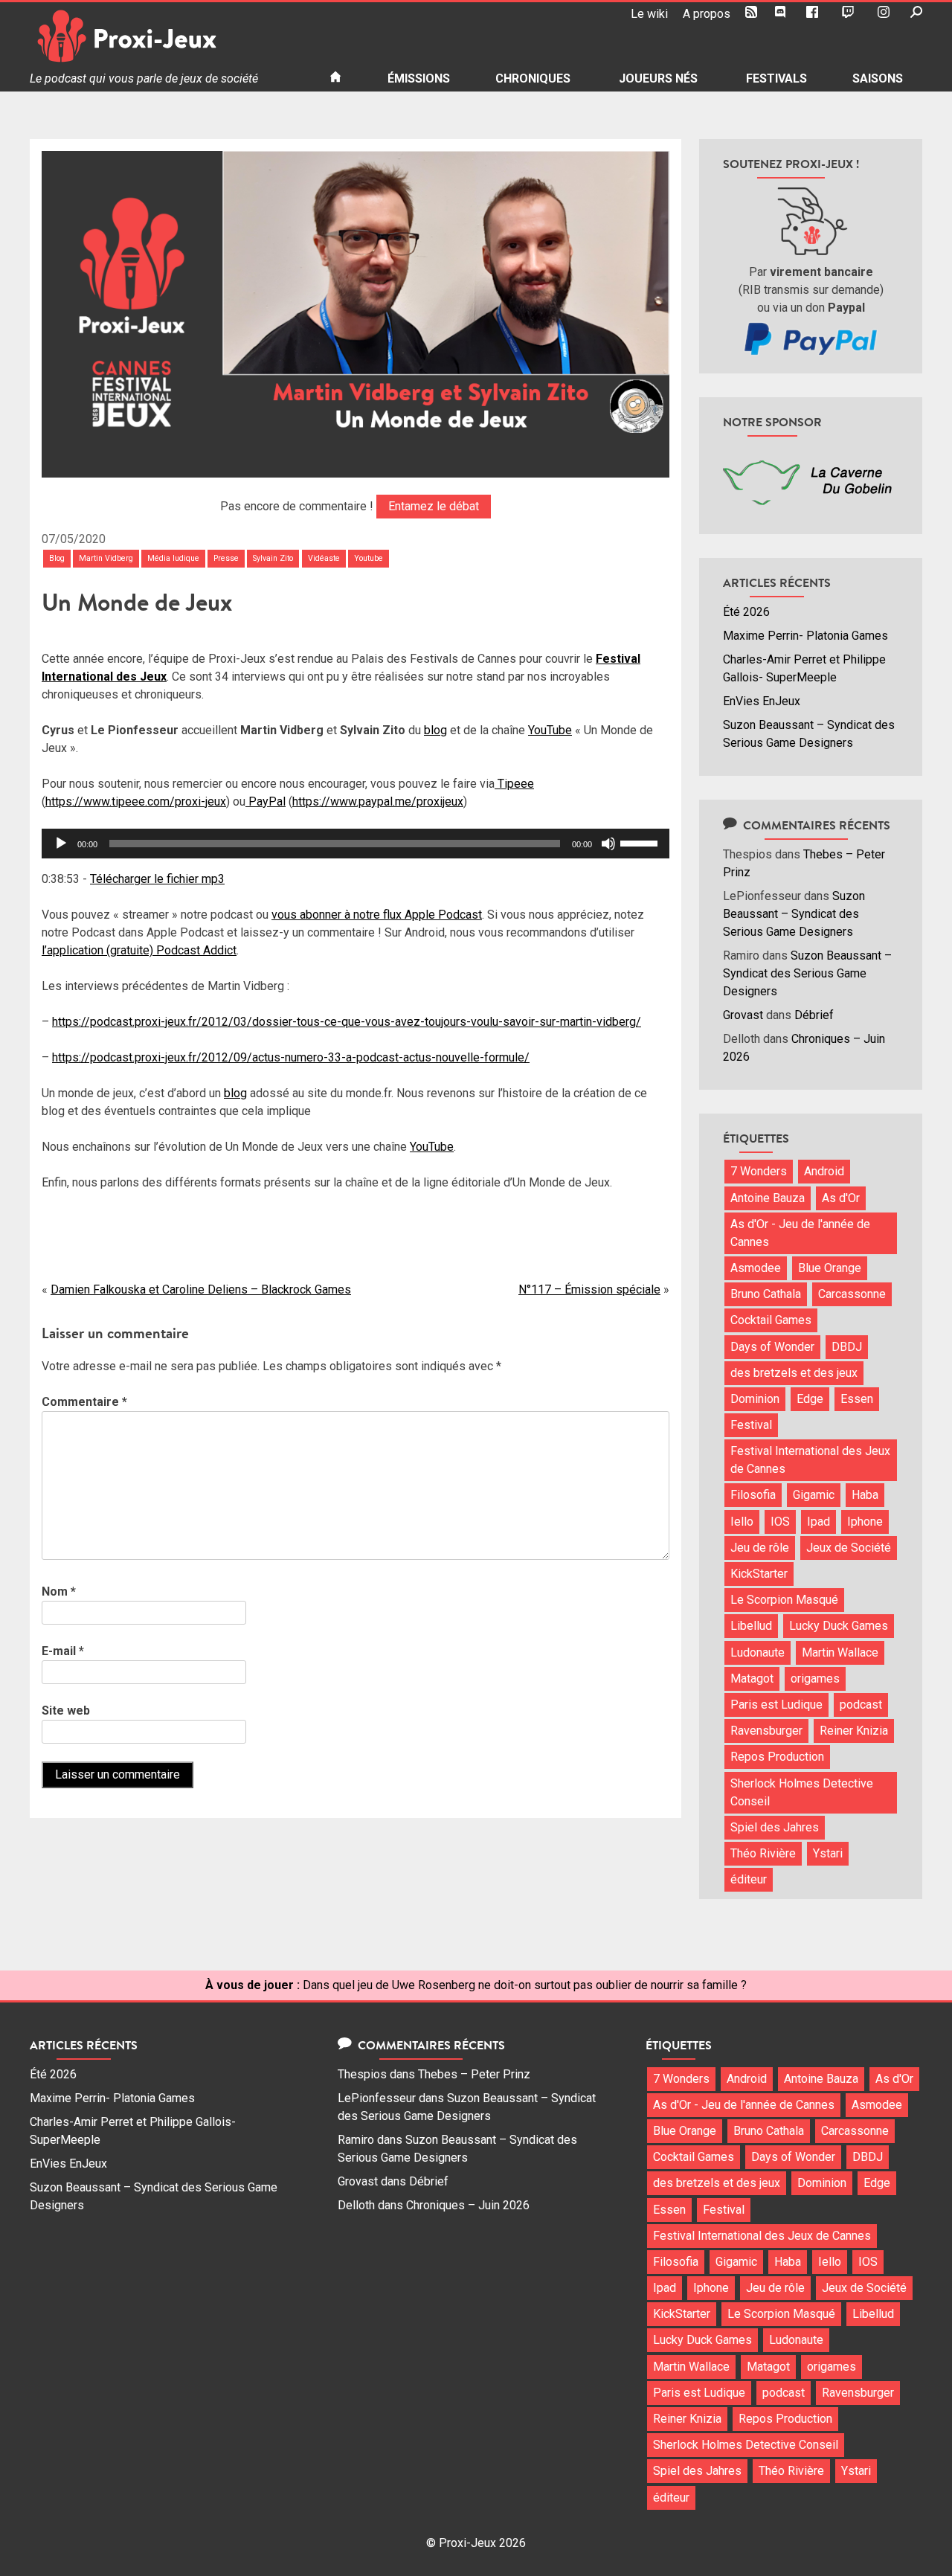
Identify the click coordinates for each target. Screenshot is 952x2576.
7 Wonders (759, 1171)
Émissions (419, 78)
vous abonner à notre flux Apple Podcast (377, 915)
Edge (810, 1399)
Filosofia (753, 1495)
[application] (356, 844)
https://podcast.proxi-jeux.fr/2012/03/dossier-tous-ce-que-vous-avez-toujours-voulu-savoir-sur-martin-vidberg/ (347, 1022)
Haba (865, 1495)
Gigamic (814, 1495)
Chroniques (533, 78)
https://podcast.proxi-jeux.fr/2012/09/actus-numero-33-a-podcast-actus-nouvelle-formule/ (291, 1057)
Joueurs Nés (658, 78)
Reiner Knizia (854, 1731)
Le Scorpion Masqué (784, 1600)
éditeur (749, 1879)
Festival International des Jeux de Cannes (810, 1460)
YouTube (550, 730)
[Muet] (608, 844)
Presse (226, 558)
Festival (751, 1425)
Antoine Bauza (768, 1198)
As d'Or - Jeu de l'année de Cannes (800, 1233)
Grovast (743, 1015)
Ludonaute (758, 1652)
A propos (707, 14)
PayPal (266, 802)
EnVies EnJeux (762, 701)
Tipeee (514, 784)
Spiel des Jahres (775, 1827)
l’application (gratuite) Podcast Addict (139, 950)
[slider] (641, 842)
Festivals (776, 78)
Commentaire (84, 1402)
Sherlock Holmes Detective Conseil (802, 1792)
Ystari (828, 1853)
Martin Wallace (840, 1652)
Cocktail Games (771, 1320)
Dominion (755, 1399)
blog (435, 730)
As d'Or (841, 1198)
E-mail (63, 1651)
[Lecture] (61, 844)
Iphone (865, 1522)
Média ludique (173, 558)
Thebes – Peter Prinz (474, 2074)
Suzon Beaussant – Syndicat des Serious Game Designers (794, 914)
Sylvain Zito (273, 558)
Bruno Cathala (766, 1294)
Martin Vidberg (106, 558)
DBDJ (847, 1347)
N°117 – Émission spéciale (589, 1289)
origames (815, 1679)
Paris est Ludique (776, 1705)
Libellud (751, 1626)
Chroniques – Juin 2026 (468, 2205)
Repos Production (777, 1757)
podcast (861, 1705)
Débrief (814, 1015)
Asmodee (756, 1268)
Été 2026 (746, 612)
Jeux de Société (849, 1548)
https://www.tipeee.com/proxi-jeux (136, 802)
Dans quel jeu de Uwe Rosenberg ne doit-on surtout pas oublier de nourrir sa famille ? (525, 1985)
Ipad (818, 1522)
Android (824, 1171)
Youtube (369, 558)
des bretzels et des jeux (794, 1373)
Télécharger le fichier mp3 (157, 879)
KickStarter (759, 1574)
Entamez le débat (434, 506)
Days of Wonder (772, 1347)
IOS (780, 1522)
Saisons (878, 78)
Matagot (752, 1679)
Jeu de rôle (760, 1548)
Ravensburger (766, 1731)
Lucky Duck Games (839, 1626)
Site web (66, 1711)
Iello (742, 1522)
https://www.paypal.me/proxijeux (378, 802)
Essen (857, 1399)
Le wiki (649, 14)
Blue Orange (830, 1268)
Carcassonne (852, 1294)
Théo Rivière (763, 1853)
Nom (59, 1591)
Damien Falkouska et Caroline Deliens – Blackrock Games (201, 1289)
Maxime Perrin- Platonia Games (805, 636)
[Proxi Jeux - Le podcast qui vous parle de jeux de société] (168, 36)
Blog (57, 558)
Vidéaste (324, 558)
